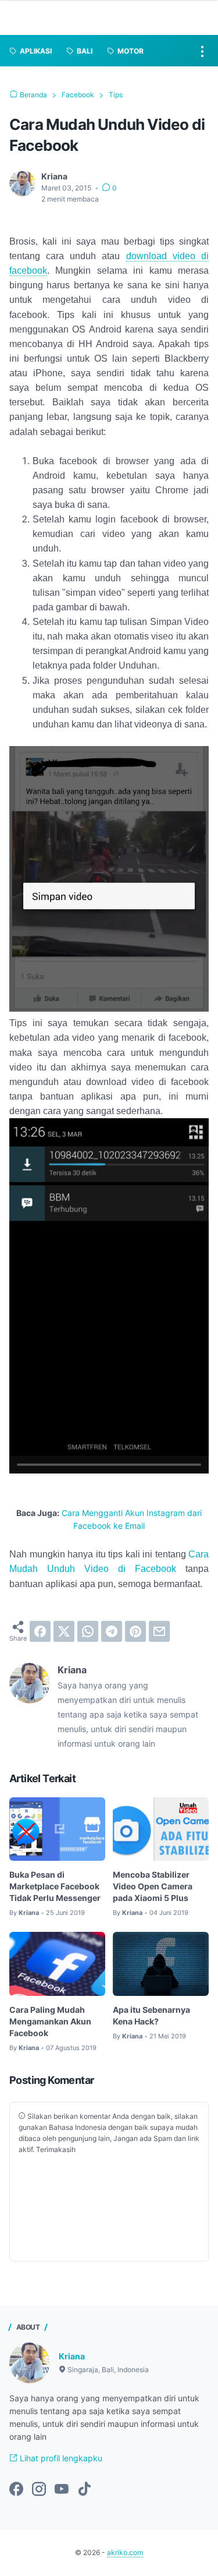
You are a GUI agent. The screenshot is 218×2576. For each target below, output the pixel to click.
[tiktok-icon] (84, 2490)
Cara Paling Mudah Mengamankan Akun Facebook (50, 2021)
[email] (159, 1631)
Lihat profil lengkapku (60, 2458)
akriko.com (125, 2552)
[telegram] (112, 1631)
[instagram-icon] (39, 2490)
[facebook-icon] (16, 2490)
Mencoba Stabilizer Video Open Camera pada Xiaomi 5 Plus (153, 1886)
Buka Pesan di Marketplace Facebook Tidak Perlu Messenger (55, 1886)
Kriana (72, 2356)
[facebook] (40, 1631)
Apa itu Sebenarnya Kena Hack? (151, 2015)
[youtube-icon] (62, 2490)
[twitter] (64, 1631)
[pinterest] (135, 1631)
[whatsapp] (88, 1631)
